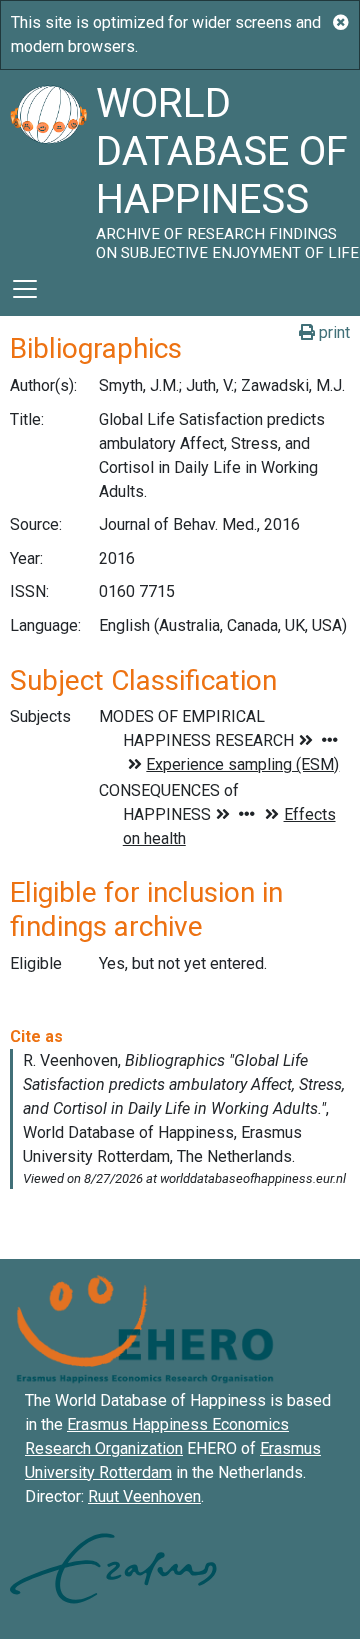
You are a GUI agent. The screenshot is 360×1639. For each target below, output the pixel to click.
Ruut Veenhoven (144, 1496)
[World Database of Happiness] (48, 166)
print (332, 332)
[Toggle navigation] (25, 289)
